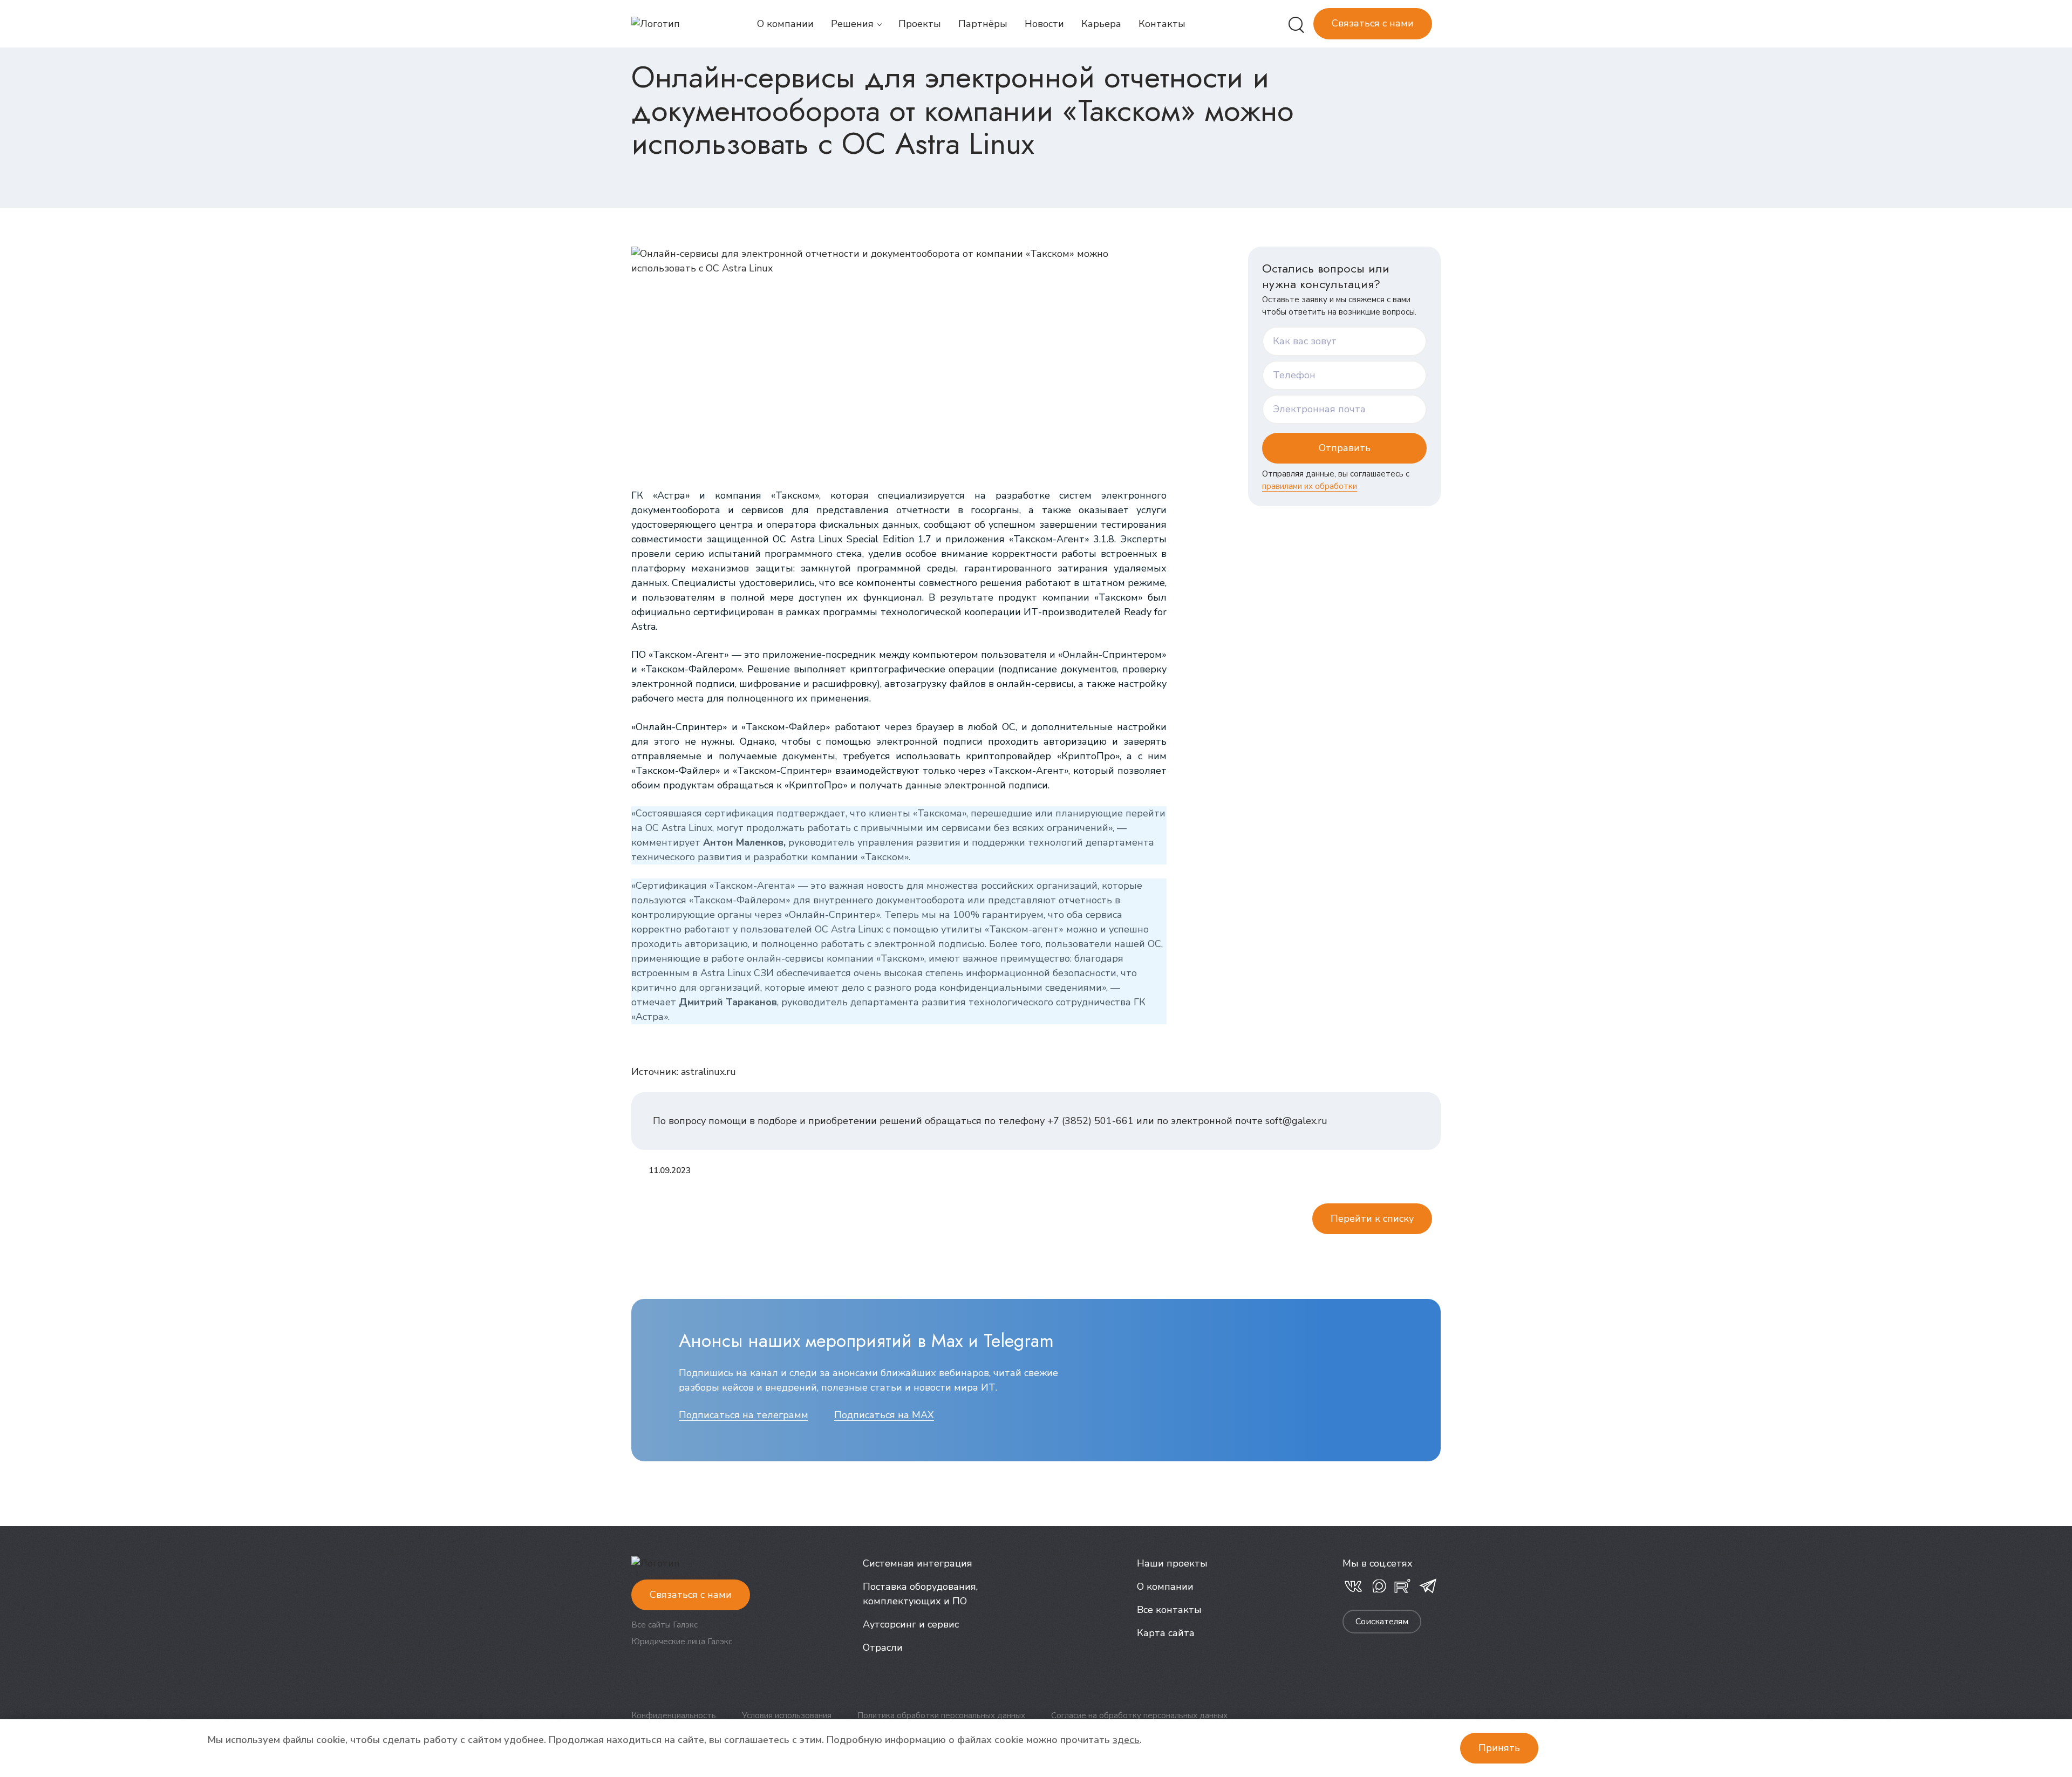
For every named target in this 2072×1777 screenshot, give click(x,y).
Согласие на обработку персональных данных (1139, 1715)
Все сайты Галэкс (664, 1625)
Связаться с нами (1373, 23)
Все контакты (1169, 1610)
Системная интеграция (918, 1563)
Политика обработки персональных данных (941, 1715)
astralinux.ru (708, 1072)
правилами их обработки (1310, 486)
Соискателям (1382, 1622)
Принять (1499, 1748)
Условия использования (787, 1715)
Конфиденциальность (674, 1715)
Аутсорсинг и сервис (911, 1624)
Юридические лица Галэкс (682, 1642)
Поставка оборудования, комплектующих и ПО (920, 1594)
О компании (1165, 1587)
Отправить (1345, 448)
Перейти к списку (1372, 1218)
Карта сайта (1166, 1633)
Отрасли (883, 1647)
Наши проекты (1172, 1563)
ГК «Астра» (661, 495)
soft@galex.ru (1296, 1121)
